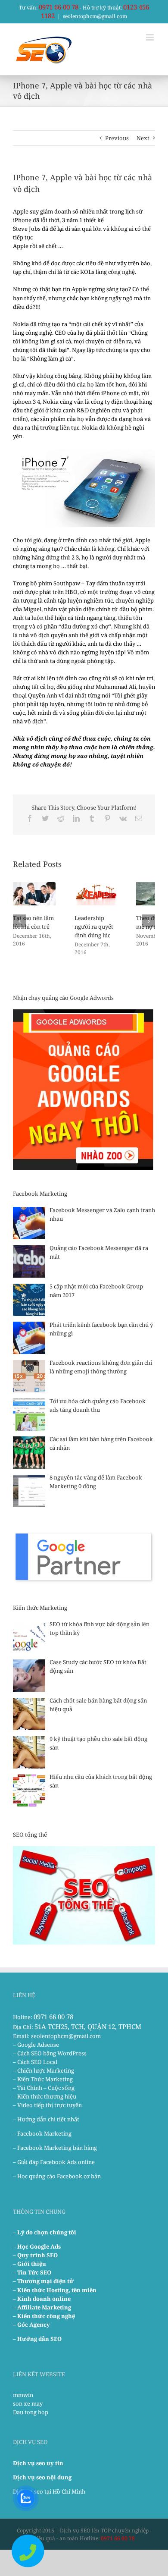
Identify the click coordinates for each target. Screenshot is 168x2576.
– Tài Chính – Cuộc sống (44, 2088)
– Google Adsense (36, 2045)
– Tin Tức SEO (32, 2272)
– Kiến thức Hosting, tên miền (55, 2290)
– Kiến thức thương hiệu (45, 2096)
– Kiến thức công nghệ (44, 2316)
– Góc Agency (31, 2325)
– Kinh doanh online (42, 2299)
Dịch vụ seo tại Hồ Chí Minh (49, 2491)
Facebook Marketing (44, 2133)
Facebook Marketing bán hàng (57, 2148)
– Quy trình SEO (35, 2255)
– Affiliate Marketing (42, 2307)
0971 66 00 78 (59, 7)
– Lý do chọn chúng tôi (45, 2232)
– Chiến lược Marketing (44, 2070)
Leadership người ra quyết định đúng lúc (94, 927)
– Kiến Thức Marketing (43, 2079)
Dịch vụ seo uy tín (38, 2463)
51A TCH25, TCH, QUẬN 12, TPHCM (88, 2026)
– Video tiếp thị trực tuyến (47, 2105)
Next (143, 138)
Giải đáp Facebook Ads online (56, 2162)
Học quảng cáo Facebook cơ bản (59, 2176)
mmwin (23, 2395)
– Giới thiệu (30, 2264)
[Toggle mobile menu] (151, 37)
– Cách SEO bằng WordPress (50, 2053)
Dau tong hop (31, 2412)
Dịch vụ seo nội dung (42, 2477)
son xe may (28, 2403)
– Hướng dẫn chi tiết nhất (46, 2119)
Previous (117, 138)
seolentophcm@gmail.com (95, 16)
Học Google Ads (39, 2246)
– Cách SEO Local (35, 2062)
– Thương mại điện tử (43, 2281)
